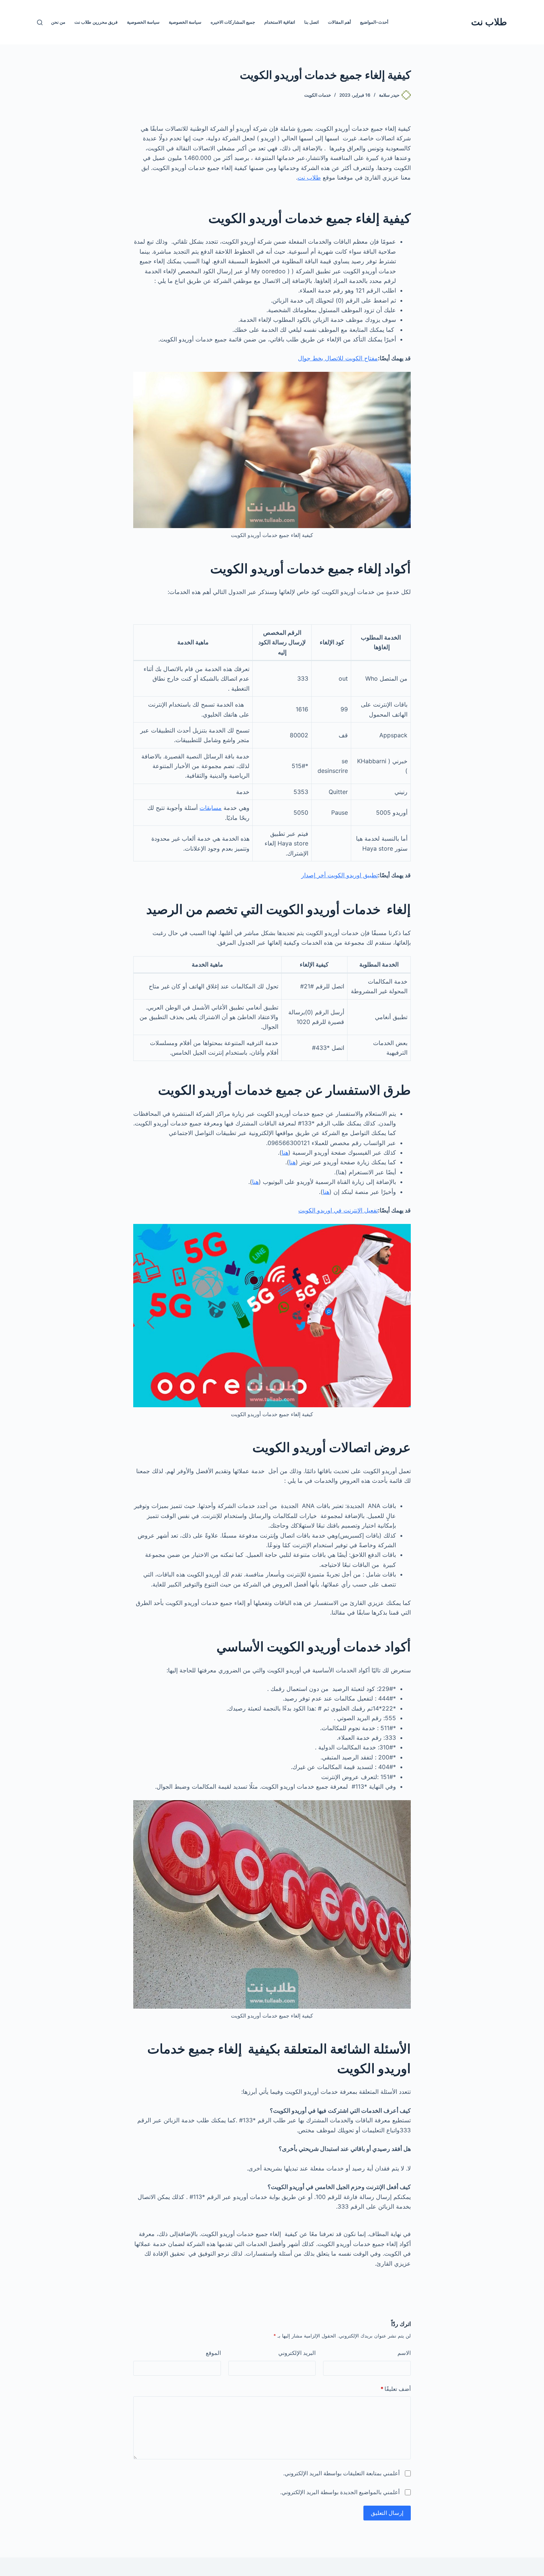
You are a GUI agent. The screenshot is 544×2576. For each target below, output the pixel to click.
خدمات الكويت (318, 95)
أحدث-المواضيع (374, 22)
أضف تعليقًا (396, 2389)
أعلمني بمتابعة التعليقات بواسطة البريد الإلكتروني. (341, 2473)
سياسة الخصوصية (185, 22)
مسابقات (211, 808)
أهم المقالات (339, 22)
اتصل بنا (311, 22)
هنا (285, 1152)
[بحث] (40, 22)
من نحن (58, 22)
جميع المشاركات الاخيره (233, 22)
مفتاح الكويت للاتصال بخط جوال (338, 358)
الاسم (404, 2353)
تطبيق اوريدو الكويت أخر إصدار (340, 875)
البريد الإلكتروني (297, 2353)
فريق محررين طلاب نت (96, 22)
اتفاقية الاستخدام (280, 22)
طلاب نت (489, 22)
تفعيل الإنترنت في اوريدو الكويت (338, 1210)
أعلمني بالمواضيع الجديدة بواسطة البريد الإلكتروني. (340, 2492)
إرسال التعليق (387, 2513)
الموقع (213, 2353)
